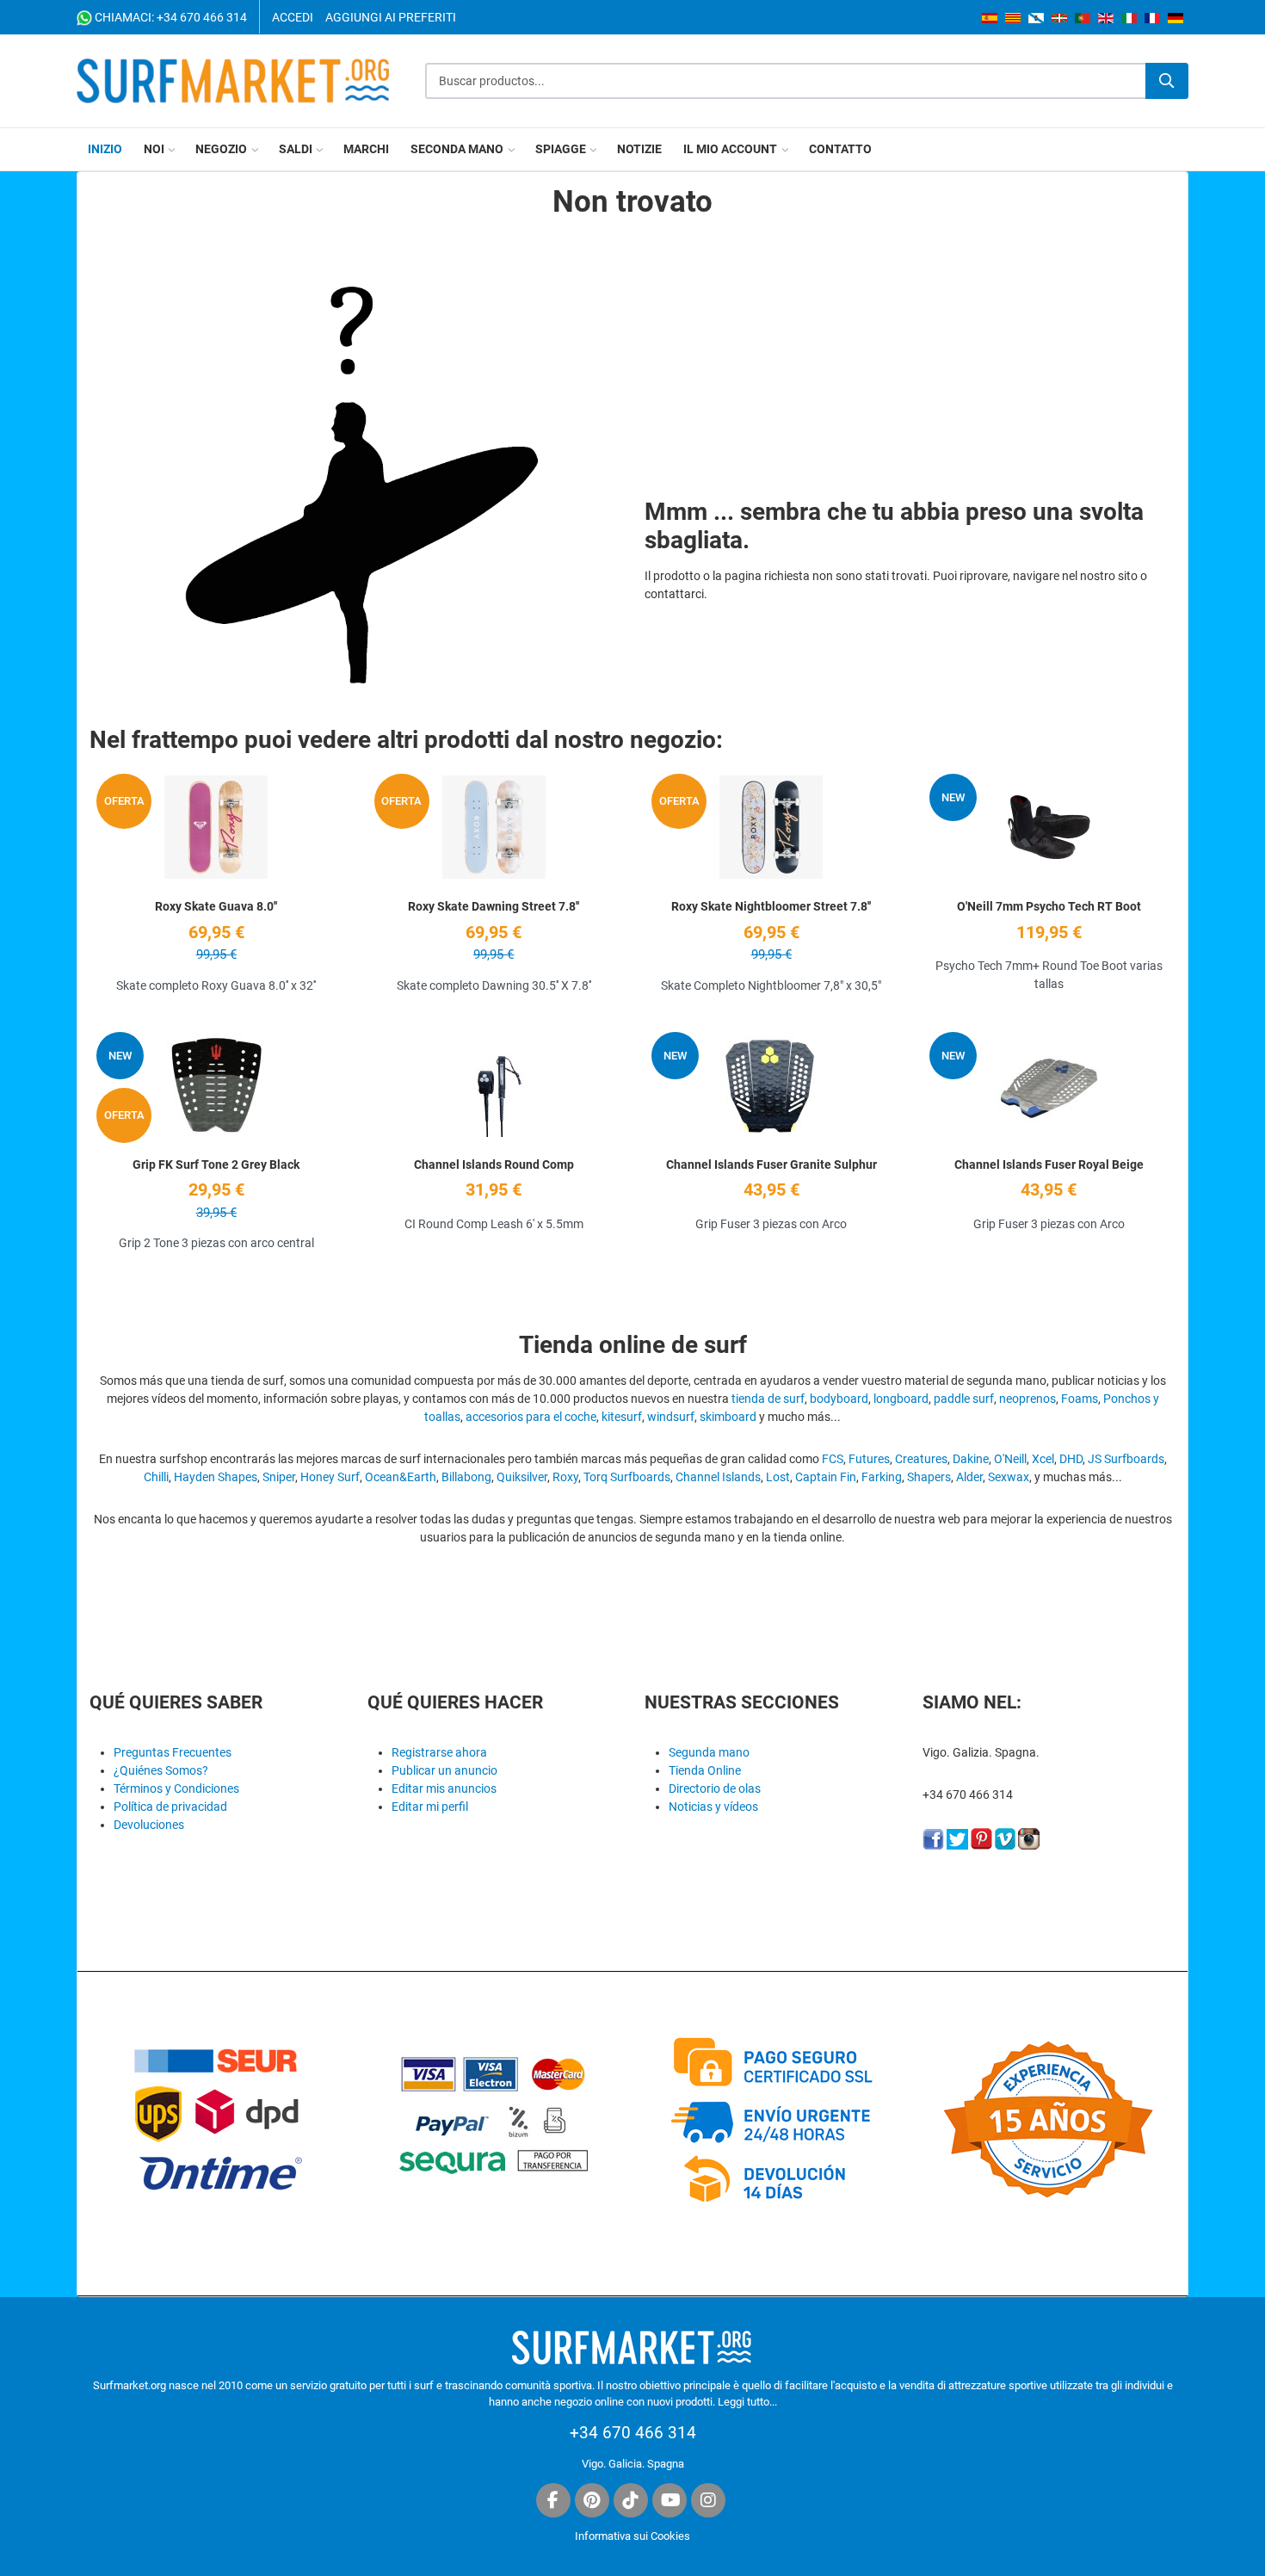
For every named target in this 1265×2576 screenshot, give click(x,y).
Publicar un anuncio (444, 1770)
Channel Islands (718, 1477)
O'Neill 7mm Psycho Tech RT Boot (1049, 906)
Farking (882, 1477)
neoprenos (1027, 1399)
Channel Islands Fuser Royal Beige (1049, 1164)
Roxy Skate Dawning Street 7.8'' (494, 906)
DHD (1071, 1459)
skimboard (728, 1417)
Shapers (929, 1477)
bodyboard (839, 1399)
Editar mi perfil (430, 1807)
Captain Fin (826, 1477)
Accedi (293, 17)
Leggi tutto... (747, 2402)
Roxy (565, 1477)
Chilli (156, 1477)
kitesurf (622, 1417)
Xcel (1043, 1459)
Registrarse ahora (439, 1752)
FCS (833, 1459)
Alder (969, 1477)
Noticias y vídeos (713, 1807)
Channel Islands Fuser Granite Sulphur (771, 1164)
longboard (901, 1399)
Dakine (971, 1459)
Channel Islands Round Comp (494, 1164)
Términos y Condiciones (176, 1788)
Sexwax (1009, 1477)
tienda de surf (768, 1399)
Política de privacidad (170, 1807)
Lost (778, 1477)
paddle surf (964, 1399)
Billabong (466, 1477)
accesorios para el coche (531, 1417)
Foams (1080, 1399)
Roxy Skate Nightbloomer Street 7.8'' (771, 906)
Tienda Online (705, 1770)
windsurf (671, 1417)
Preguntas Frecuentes (173, 1752)
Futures (869, 1459)
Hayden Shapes (216, 1477)
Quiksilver (522, 1477)
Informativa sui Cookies (632, 2536)
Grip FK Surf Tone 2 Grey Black (216, 1164)
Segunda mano (709, 1752)
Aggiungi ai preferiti (391, 17)
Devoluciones (149, 1825)
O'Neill (1010, 1459)
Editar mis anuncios (444, 1788)
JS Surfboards (1126, 1459)
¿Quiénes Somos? (161, 1770)
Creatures (921, 1459)
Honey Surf (330, 1477)
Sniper (279, 1477)
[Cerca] (1167, 81)
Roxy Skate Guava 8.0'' (216, 906)
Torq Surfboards (627, 1477)
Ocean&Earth (401, 1477)
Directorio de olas (715, 1788)
